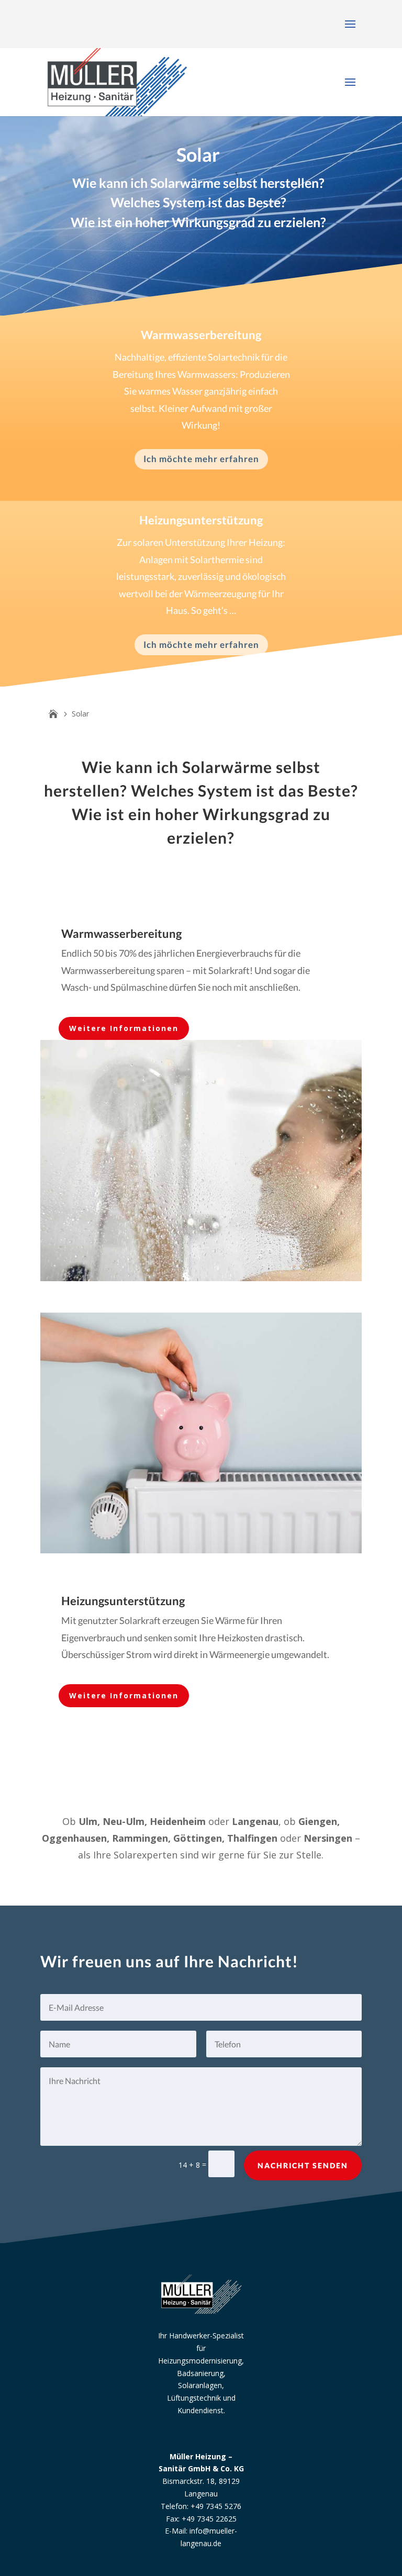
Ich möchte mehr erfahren (201, 459)
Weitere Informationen (124, 1028)
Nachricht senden (303, 2165)
